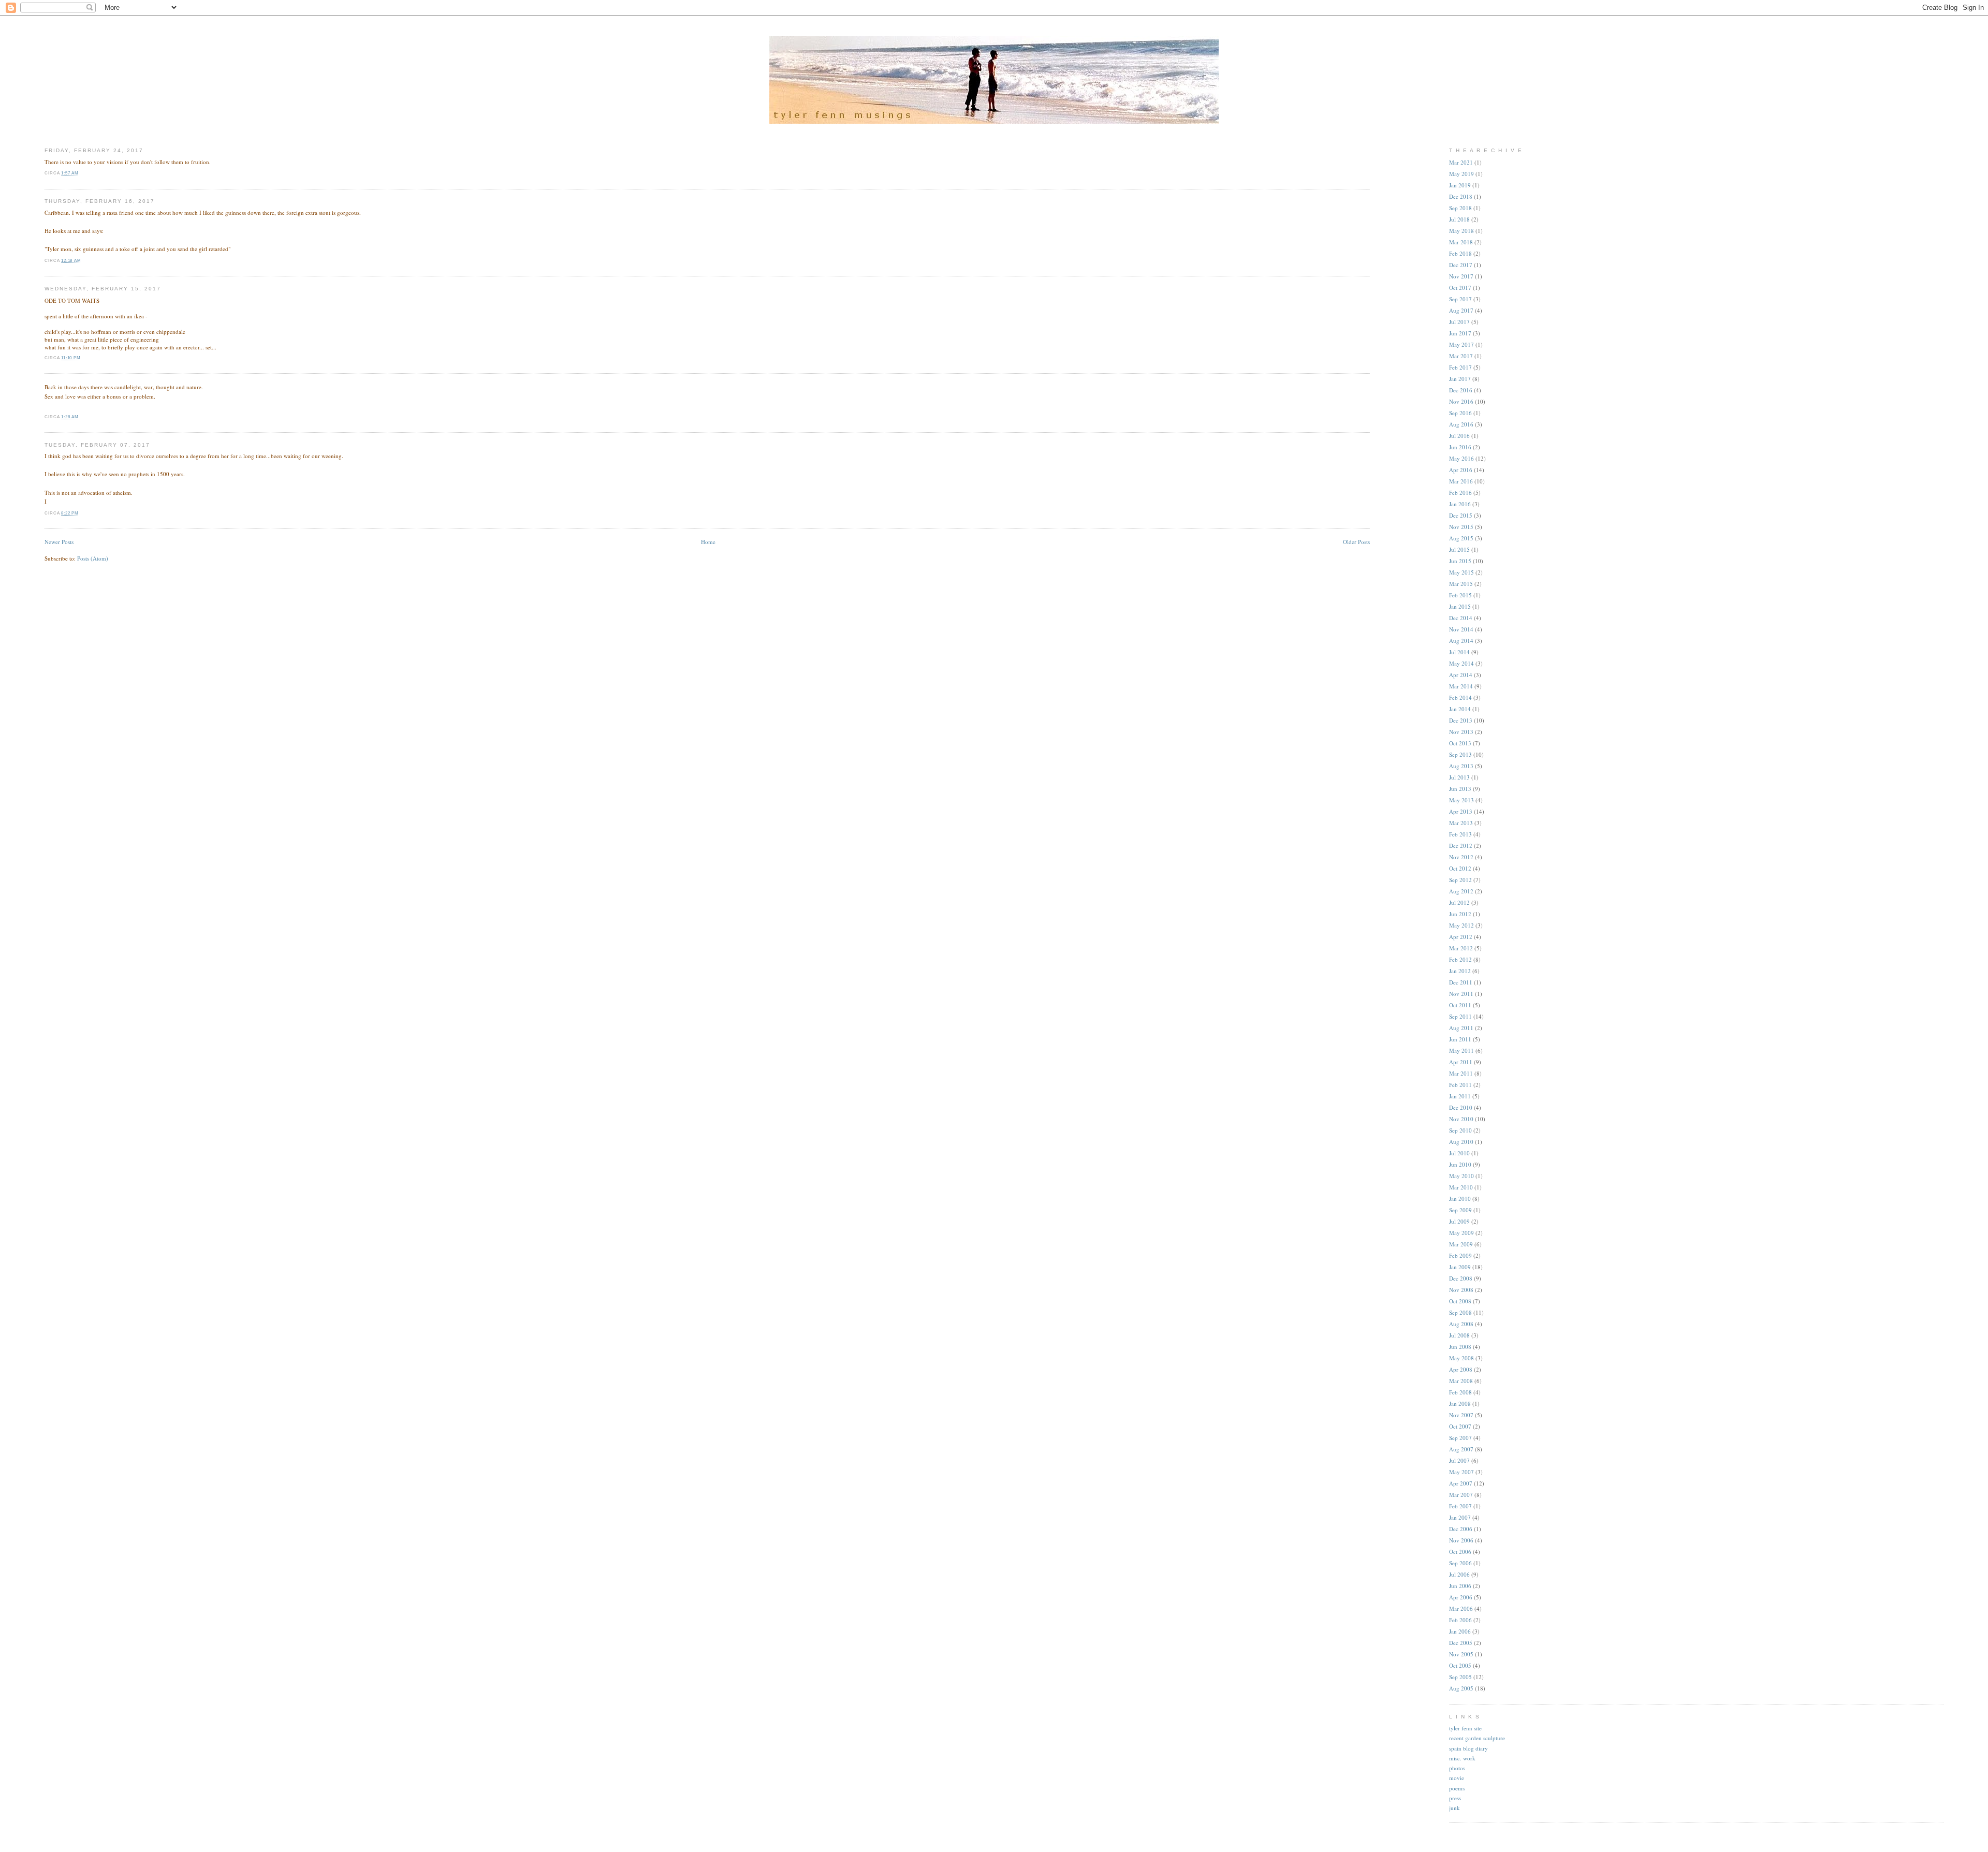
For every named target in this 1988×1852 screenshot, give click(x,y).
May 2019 (1461, 174)
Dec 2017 (1461, 265)
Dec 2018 (1461, 196)
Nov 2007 (1461, 1415)
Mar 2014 (1461, 686)
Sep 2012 (1460, 880)
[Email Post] (81, 173)
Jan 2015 (1460, 606)
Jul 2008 (1459, 1335)
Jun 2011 (1460, 1039)
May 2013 (1461, 800)
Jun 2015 (1460, 561)
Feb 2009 (1460, 1255)
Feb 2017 (1460, 367)
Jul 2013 (1459, 777)
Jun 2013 (1460, 789)
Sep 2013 (1460, 754)
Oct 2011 (1460, 1005)
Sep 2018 (1460, 208)
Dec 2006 (1461, 1529)
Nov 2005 (1461, 1654)
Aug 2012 (1461, 891)
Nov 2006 (1461, 1540)
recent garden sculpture (1477, 1738)
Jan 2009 (1460, 1267)
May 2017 (1461, 344)
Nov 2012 (1461, 857)
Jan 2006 (1460, 1631)
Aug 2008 (1461, 1324)
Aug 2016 (1461, 424)
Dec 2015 (1461, 515)
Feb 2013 (1460, 834)
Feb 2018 (1460, 253)
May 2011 (1461, 1050)
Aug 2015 (1461, 538)
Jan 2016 (1460, 504)
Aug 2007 (1461, 1449)
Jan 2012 (1460, 971)
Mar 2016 (1461, 481)
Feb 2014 (1460, 697)
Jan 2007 (1460, 1517)
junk (1455, 1808)
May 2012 (1461, 925)
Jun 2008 (1460, 1347)
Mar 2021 (1461, 162)
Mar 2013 (1461, 823)
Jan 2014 (1460, 709)
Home (708, 542)
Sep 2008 (1460, 1312)
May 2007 (1461, 1472)
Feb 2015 (1460, 595)
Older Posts (1356, 542)
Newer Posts (59, 542)
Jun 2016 (1460, 447)
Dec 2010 (1461, 1107)
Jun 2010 (1460, 1164)
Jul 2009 (1459, 1221)
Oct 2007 (1460, 1426)
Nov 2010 (1461, 1119)
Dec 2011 (1461, 982)
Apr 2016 (1461, 470)
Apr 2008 (1461, 1369)
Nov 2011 (1461, 994)
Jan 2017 (1460, 379)
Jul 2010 (1459, 1153)
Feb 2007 (1460, 1506)
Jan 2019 (1460, 185)
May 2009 (1461, 1233)
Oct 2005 (1460, 1665)
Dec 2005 (1461, 1643)
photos (1457, 1768)
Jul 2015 (1459, 549)
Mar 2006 (1461, 1608)
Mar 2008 (1461, 1381)
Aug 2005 (1461, 1688)
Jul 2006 (1459, 1574)
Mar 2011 (1461, 1073)
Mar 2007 (1461, 1495)
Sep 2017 (1460, 299)
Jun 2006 (1460, 1586)
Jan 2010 (1460, 1199)
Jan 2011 (1460, 1096)
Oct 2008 (1460, 1301)
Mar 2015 (1461, 584)
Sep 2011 (1460, 1016)
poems (1457, 1788)
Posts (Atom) (93, 558)
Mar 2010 (1461, 1187)
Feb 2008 (1460, 1392)
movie (1457, 1778)
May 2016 (1461, 458)
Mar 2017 (1461, 356)
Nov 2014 (1461, 629)
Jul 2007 (1459, 1460)
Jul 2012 (1459, 902)
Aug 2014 (1461, 641)
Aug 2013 (1461, 766)
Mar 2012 (1461, 948)
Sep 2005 (1460, 1677)
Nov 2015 (1461, 527)
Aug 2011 (1461, 1028)
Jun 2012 (1460, 914)
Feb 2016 (1460, 493)
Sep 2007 (1460, 1438)
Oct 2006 (1460, 1552)
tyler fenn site (1465, 1728)
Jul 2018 (1459, 219)
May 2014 (1461, 663)
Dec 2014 (1461, 618)
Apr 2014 (1461, 675)
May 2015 (1461, 572)
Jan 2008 (1460, 1403)
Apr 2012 (1461, 937)
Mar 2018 (1461, 242)
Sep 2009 (1460, 1210)
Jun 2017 (1460, 333)
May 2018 (1461, 231)
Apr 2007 (1461, 1483)
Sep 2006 (1460, 1563)
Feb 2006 (1460, 1620)
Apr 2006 (1461, 1597)
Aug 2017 (1461, 310)
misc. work (1462, 1758)
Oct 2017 (1460, 288)
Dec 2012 (1461, 846)
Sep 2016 (1460, 413)
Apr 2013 (1461, 811)
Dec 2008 (1461, 1278)
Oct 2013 (1460, 743)
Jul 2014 (1459, 652)
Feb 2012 (1460, 959)
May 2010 (1461, 1176)
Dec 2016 (1461, 390)
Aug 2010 (1461, 1142)
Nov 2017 (1461, 276)
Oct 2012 (1460, 868)
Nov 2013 (1461, 732)
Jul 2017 (1459, 322)
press (1455, 1798)
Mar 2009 (1461, 1244)
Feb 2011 (1460, 1085)
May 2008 (1461, 1358)
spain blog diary (1468, 1748)
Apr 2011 (1461, 1062)
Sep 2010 (1460, 1130)
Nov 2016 (1461, 401)
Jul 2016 (1459, 436)
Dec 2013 (1461, 720)
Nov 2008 (1461, 1290)
